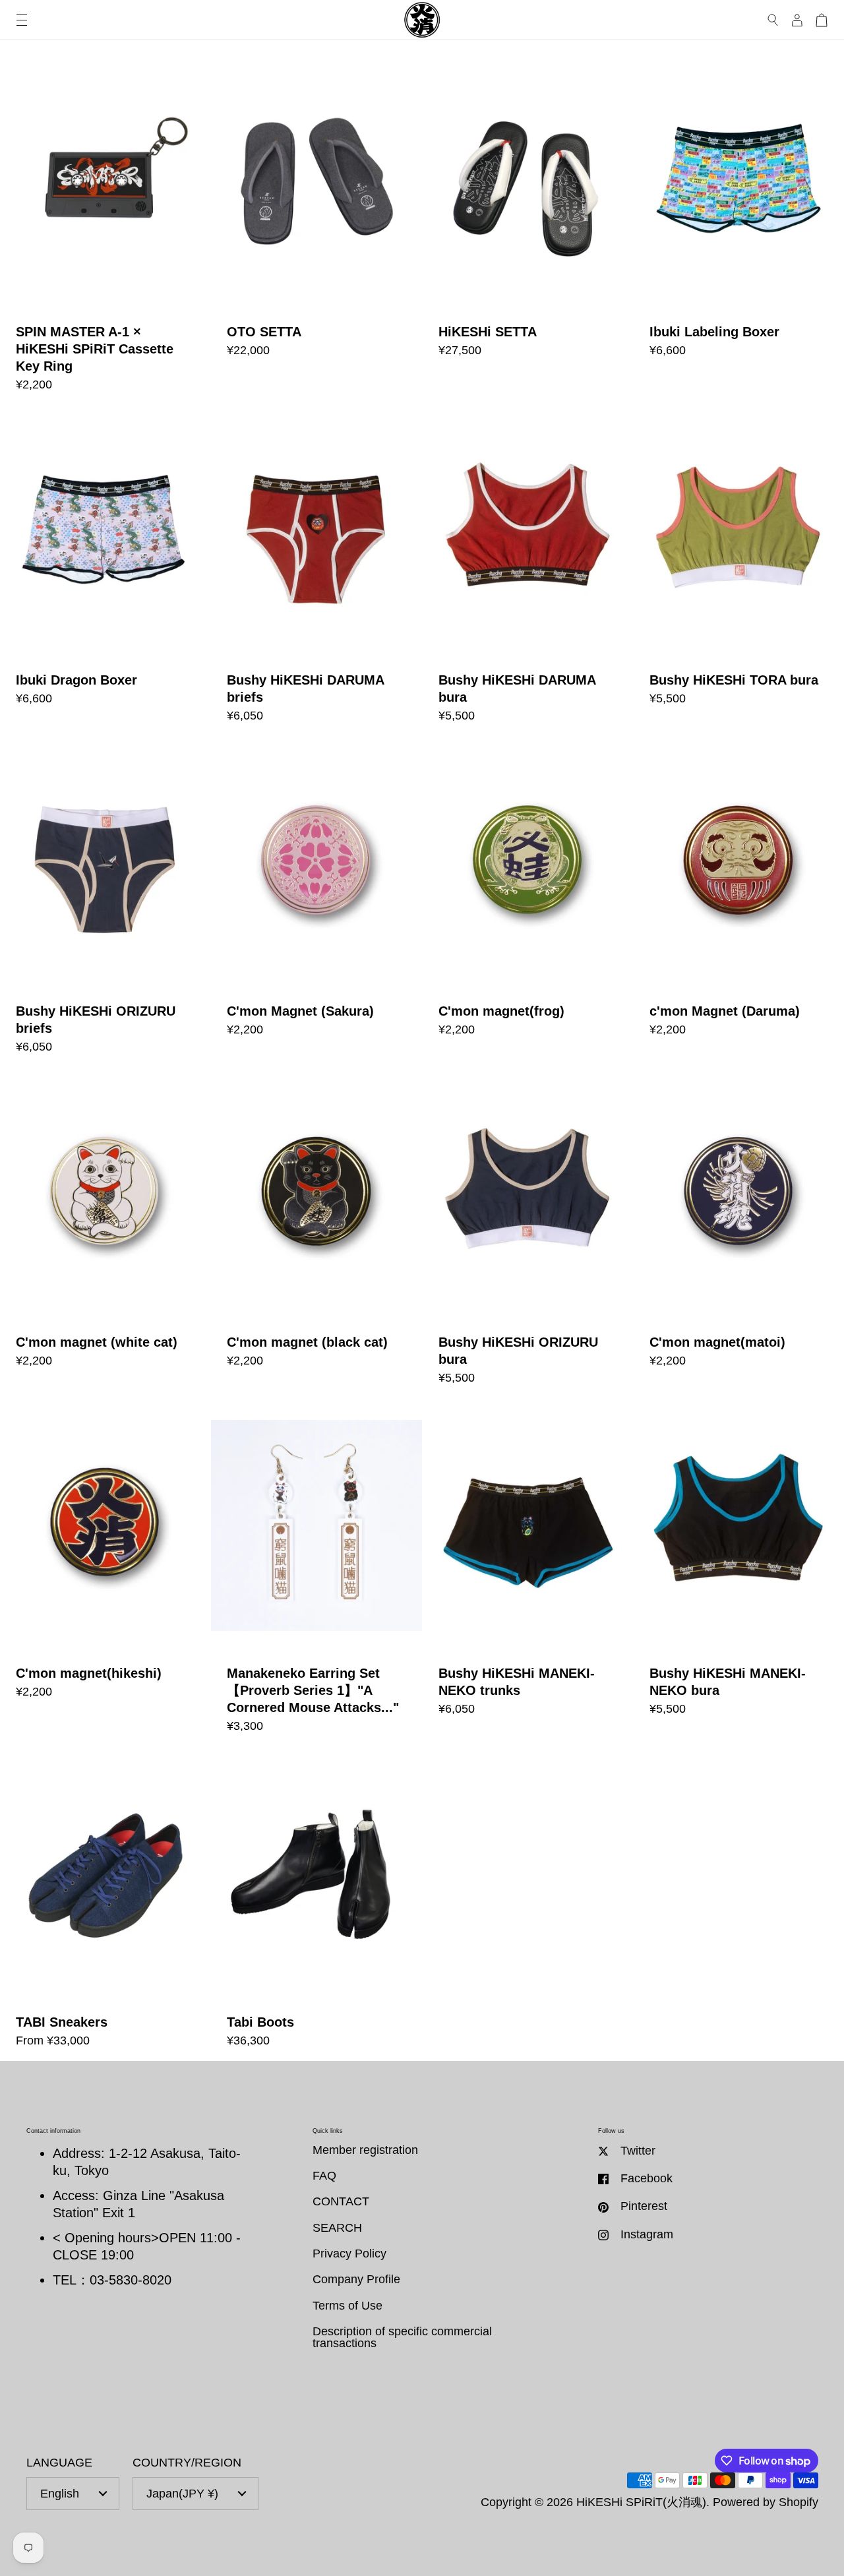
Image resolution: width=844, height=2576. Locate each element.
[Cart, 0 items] (822, 20)
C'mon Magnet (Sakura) (316, 902)
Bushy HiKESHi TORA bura (739, 571)
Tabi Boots (316, 1904)
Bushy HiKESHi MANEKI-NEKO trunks (528, 1573)
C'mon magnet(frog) (528, 902)
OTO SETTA (316, 231)
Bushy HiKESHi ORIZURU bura (528, 1233)
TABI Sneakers (105, 1904)
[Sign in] (797, 20)
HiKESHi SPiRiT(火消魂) (641, 2502)
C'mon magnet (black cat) (316, 1233)
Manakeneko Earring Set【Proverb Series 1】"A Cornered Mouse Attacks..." (316, 1573)
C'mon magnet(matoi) (739, 1233)
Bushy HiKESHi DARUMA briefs (316, 571)
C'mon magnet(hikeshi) (105, 1573)
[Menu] (22, 20)
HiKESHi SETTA (528, 231)
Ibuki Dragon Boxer (105, 571)
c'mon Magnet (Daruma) (739, 902)
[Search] (773, 20)
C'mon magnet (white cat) (105, 1233)
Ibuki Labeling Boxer (739, 231)
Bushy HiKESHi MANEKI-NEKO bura (739, 1573)
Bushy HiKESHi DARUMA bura (528, 571)
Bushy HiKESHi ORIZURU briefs (105, 902)
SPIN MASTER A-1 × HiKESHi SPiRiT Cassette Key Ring (105, 231)
